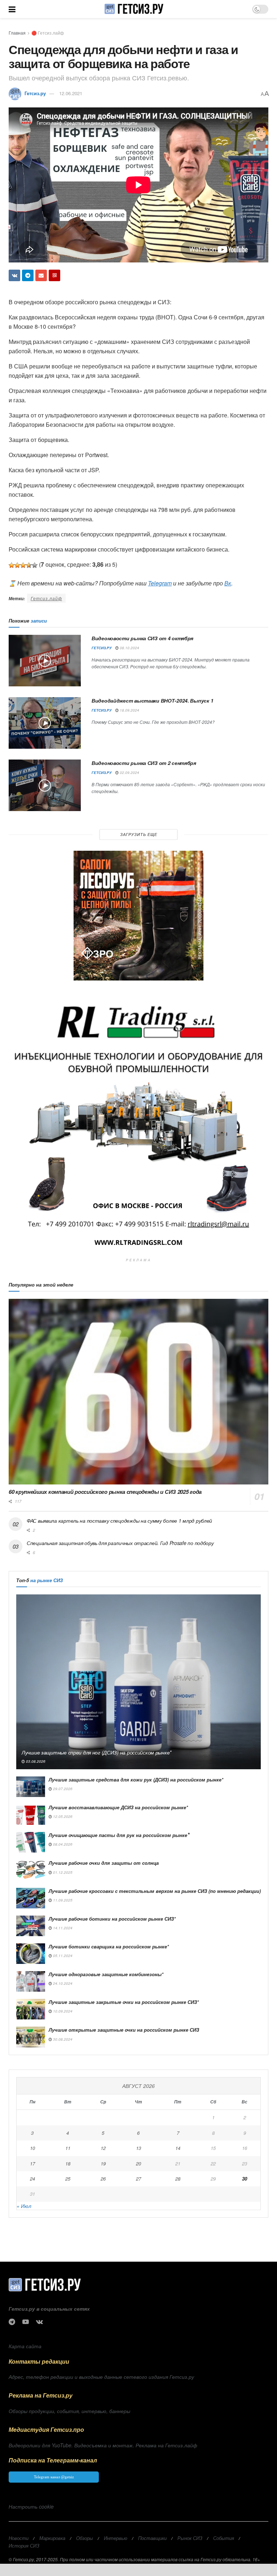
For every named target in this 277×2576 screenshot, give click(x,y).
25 (68, 2179)
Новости (19, 2538)
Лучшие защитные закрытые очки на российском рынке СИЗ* (124, 2002)
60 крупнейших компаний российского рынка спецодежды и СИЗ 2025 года (105, 1492)
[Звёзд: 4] (29, 565)
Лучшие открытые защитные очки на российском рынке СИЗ (124, 2030)
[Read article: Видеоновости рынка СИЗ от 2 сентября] (45, 785)
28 (178, 2179)
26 (103, 2179)
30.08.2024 (62, 2039)
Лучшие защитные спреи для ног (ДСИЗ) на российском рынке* (96, 1752)
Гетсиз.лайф (46, 598)
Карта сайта (25, 2346)
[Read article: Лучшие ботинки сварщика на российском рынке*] (31, 1954)
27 (138, 2179)
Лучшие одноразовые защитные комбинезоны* (106, 1974)
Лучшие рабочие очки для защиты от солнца (104, 1863)
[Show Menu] (12, 9)
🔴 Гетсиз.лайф (48, 33)
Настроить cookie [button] (31, 2506)
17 (32, 2163)
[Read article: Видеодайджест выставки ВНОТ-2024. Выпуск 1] (45, 723)
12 (103, 2148)
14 (178, 2148)
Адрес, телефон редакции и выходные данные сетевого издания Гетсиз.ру (101, 2377)
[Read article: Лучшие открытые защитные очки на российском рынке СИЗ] (31, 2037)
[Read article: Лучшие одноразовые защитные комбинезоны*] (31, 1981)
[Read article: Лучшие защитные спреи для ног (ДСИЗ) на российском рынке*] (138, 1682)
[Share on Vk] (14, 275)
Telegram (160, 583)
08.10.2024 (129, 648)
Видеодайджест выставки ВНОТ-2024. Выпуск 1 (152, 700)
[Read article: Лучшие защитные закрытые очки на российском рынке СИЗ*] (31, 2009)
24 (32, 2179)
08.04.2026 (62, 1844)
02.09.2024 (129, 773)
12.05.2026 (62, 1816)
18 (68, 2163)
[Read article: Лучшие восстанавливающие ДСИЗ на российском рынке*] (31, 1814)
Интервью (116, 2538)
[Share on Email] (41, 275)
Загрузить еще (139, 834)
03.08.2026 (35, 1761)
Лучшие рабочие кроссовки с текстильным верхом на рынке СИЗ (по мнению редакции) (155, 1891)
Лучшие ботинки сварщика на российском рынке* (109, 1946)
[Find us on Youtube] (26, 2322)
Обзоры (85, 2538)
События (224, 2538)
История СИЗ (24, 2546)
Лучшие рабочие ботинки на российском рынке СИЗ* (112, 1919)
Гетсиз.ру (35, 93)
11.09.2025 (62, 1900)
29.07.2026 (62, 1789)
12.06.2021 (71, 93)
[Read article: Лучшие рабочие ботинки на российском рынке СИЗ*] (31, 1926)
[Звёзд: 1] (12, 565)
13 (138, 2148)
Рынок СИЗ (190, 2538)
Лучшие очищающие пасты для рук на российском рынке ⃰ (119, 1835)
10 (32, 2148)
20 (138, 2163)
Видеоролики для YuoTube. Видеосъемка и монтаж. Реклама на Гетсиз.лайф (103, 2445)
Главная (17, 33)
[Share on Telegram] (28, 275)
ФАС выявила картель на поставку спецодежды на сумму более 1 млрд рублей (119, 1521)
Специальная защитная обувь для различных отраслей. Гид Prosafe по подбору (120, 1543)
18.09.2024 (129, 710)
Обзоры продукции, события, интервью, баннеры (69, 2411)
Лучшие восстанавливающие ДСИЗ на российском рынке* (118, 1807)
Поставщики (152, 2538)
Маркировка (52, 2538)
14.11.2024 (62, 1928)
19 (103, 2163)
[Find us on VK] (39, 2322)
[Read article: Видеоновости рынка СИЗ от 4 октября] (45, 661)
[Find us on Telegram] (12, 2322)
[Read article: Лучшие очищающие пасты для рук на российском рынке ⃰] (31, 1842)
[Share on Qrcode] (54, 275)
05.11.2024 (62, 1956)
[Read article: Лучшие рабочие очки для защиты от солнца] (31, 1870)
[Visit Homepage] (134, 9)
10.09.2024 (62, 2011)
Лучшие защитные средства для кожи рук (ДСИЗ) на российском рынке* (136, 1780)
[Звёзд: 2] (17, 565)
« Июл (24, 2206)
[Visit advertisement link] (138, 916)
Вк (228, 583)
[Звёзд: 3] (23, 565)
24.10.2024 (62, 1983)
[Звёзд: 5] (35, 565)
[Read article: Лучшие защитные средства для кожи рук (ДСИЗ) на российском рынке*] (31, 1787)
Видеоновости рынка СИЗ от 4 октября (142, 638)
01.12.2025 (62, 1872)
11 (68, 2148)
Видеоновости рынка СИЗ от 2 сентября (144, 763)
